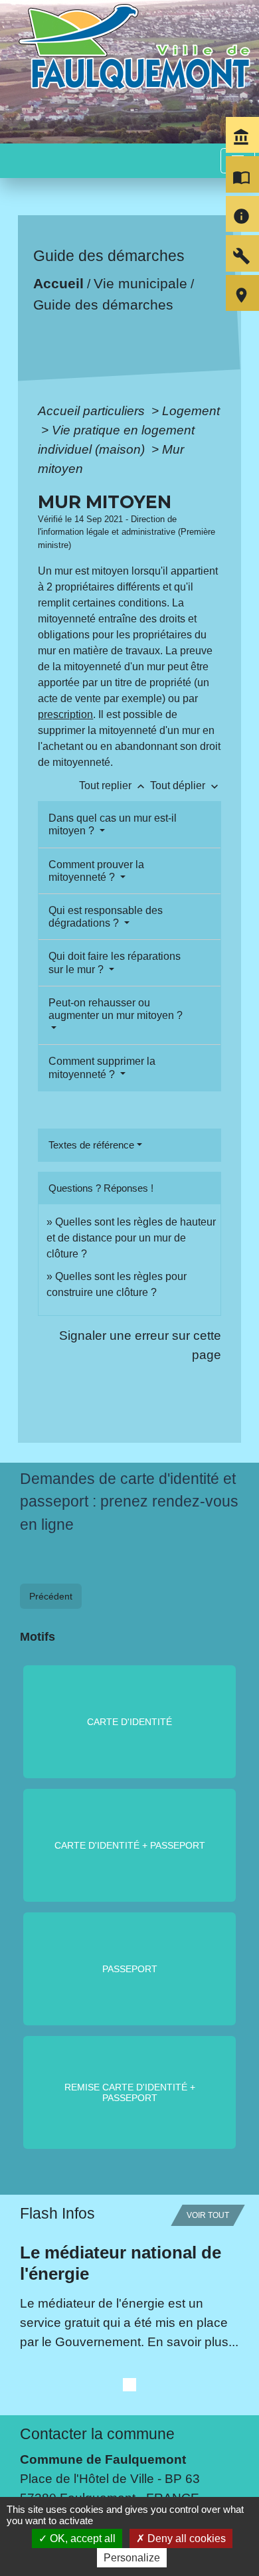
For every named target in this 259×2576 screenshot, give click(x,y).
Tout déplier (186, 785)
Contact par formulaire (85, 2192)
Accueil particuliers (93, 411)
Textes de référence (91, 1145)
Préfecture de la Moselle (89, 2398)
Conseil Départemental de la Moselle (125, 2359)
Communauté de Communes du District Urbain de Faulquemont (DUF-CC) (127, 2320)
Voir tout (208, 1870)
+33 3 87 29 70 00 (72, 2171)
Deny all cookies (185, 2538)
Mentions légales (68, 2461)
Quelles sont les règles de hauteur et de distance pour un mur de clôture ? (131, 1238)
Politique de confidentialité (100, 2492)
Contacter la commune (97, 2088)
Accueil (58, 283)
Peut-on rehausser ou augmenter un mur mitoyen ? (116, 1009)
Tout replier (113, 785)
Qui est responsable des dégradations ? (106, 917)
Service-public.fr (66, 2417)
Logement (191, 411)
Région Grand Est (71, 2379)
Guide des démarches (103, 305)
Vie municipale (140, 283)
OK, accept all (81, 2538)
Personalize (132, 2558)
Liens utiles (58, 2269)
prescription (65, 714)
